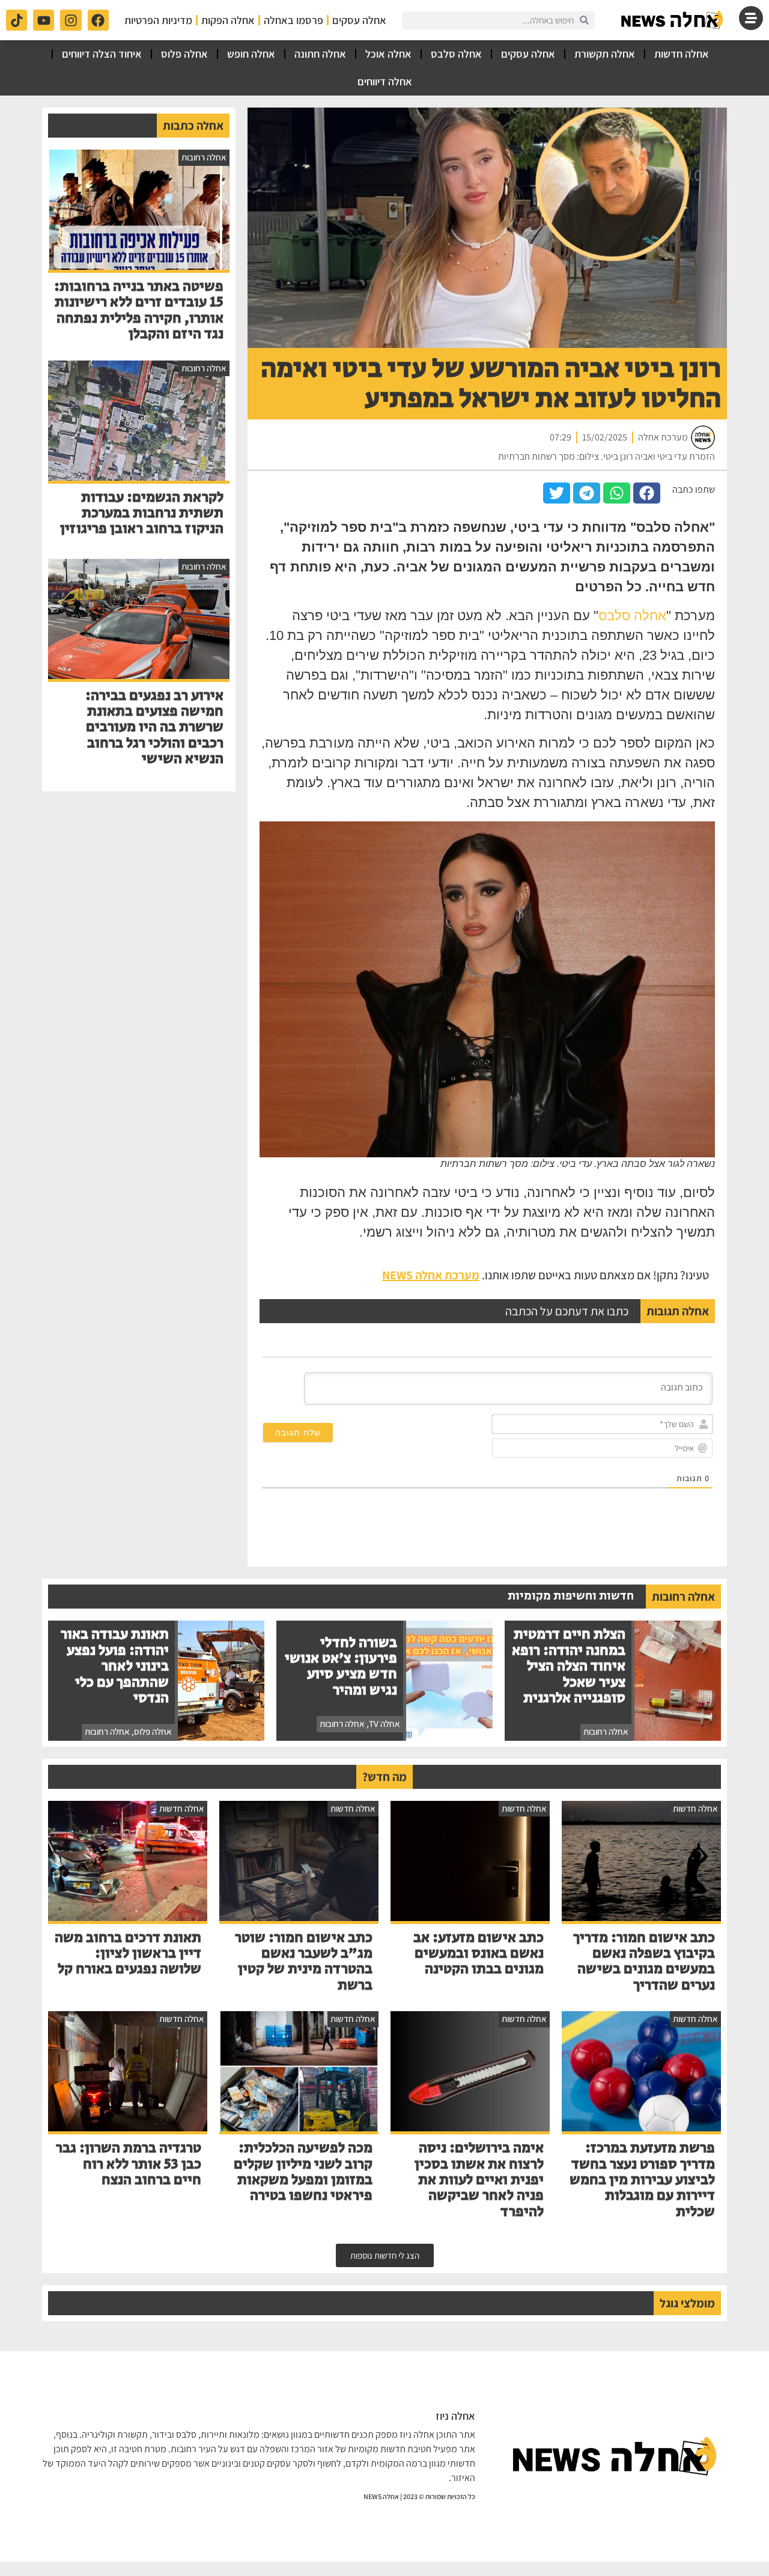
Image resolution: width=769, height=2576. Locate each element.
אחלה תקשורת (605, 54)
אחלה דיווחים (385, 81)
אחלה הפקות (228, 20)
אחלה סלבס (456, 54)
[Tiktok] (17, 20)
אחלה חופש (251, 54)
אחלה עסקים (359, 20)
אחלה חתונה (320, 54)
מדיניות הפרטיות (158, 20)
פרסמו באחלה (293, 20)
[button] (647, 493)
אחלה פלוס (184, 54)
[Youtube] (44, 20)
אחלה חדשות (682, 54)
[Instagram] (71, 20)
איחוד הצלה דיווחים (102, 54)
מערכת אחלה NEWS (431, 1275)
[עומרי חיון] (673, 20)
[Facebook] (98, 20)
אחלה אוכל (388, 54)
